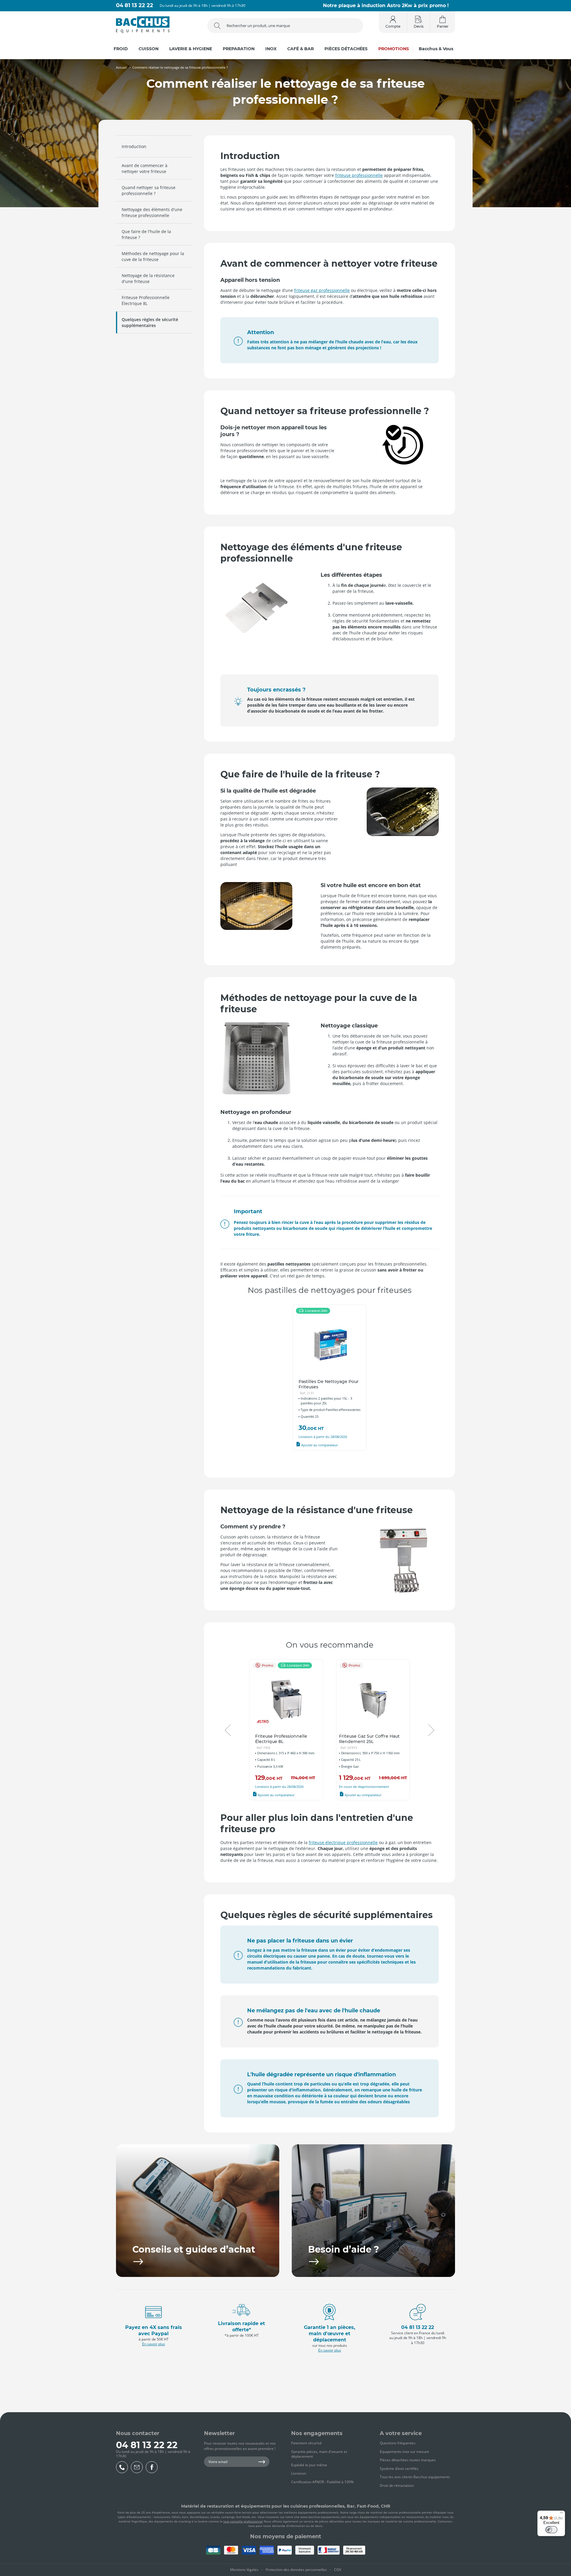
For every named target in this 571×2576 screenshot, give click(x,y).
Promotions (394, 49)
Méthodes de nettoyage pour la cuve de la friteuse (153, 256)
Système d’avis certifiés (399, 2469)
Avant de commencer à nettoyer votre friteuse (145, 168)
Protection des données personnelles (296, 2570)
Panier (443, 26)
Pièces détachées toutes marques (408, 2460)
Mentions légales (244, 2570)
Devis (419, 26)
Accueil (121, 67)
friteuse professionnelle (359, 175)
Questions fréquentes (398, 2443)
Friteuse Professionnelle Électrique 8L (146, 300)
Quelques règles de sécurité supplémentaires (150, 322)
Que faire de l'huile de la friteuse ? (146, 234)
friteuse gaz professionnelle (322, 290)
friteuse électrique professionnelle (343, 1842)
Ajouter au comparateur (319, 1445)
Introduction (134, 146)
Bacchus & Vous (436, 49)
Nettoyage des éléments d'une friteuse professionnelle (152, 212)
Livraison (299, 2473)
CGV (338, 2570)
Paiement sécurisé (306, 2443)
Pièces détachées (346, 49)
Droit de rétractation (397, 2485)
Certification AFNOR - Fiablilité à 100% (322, 2482)
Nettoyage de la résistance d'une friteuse (148, 278)
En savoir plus (154, 2344)
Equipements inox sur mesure (404, 2452)
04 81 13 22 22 (135, 5)
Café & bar (301, 49)
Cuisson (149, 49)
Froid (121, 49)
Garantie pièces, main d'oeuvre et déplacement (319, 2454)
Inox (271, 49)
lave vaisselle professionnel (243, 2521)
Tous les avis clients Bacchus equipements (415, 2477)
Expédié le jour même (309, 2465)
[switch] (551, 2530)
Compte (393, 26)
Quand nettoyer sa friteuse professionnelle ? (149, 190)
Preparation (239, 49)
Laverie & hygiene (191, 49)
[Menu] (561, 2514)
